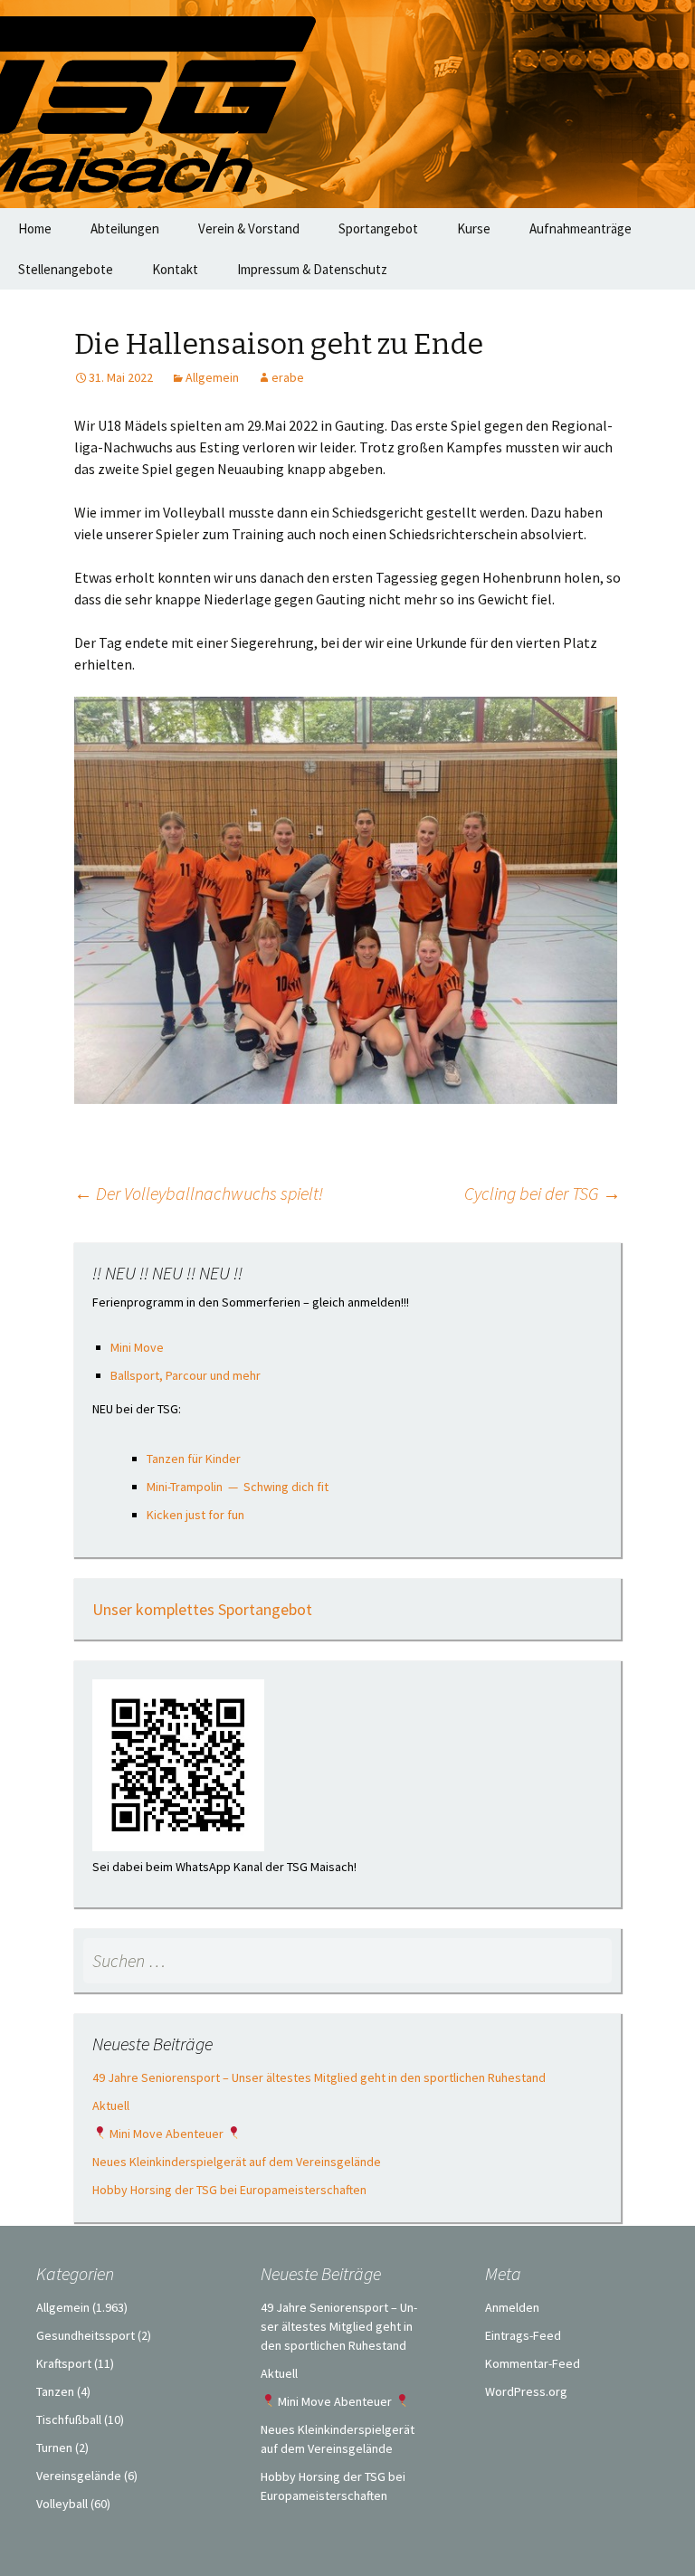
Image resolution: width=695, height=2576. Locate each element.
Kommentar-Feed (533, 2363)
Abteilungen (125, 228)
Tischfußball (69, 2419)
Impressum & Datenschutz (312, 269)
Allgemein (212, 377)
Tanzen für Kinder (194, 1459)
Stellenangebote (66, 269)
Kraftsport (64, 2363)
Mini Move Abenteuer (167, 2134)
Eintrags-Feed (523, 2335)
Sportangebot (378, 228)
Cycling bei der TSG (543, 1193)
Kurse (474, 228)
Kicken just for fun (195, 1515)
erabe (288, 377)
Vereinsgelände (79, 2476)
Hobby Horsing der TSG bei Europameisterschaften (229, 2190)
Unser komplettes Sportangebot (202, 1609)
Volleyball (62, 2504)
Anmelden (512, 2307)
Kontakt (175, 269)
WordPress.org (526, 2391)
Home (35, 228)
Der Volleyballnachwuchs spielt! (199, 1193)
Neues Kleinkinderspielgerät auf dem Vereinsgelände (237, 2162)
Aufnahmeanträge (581, 228)
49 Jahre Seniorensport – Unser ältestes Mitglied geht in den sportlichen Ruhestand (319, 2077)
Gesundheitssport (86, 2335)
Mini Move (137, 1347)
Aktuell (111, 2105)
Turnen (54, 2448)
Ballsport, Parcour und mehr (186, 1375)
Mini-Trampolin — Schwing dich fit (238, 1487)
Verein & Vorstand (249, 228)
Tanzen (55, 2391)
